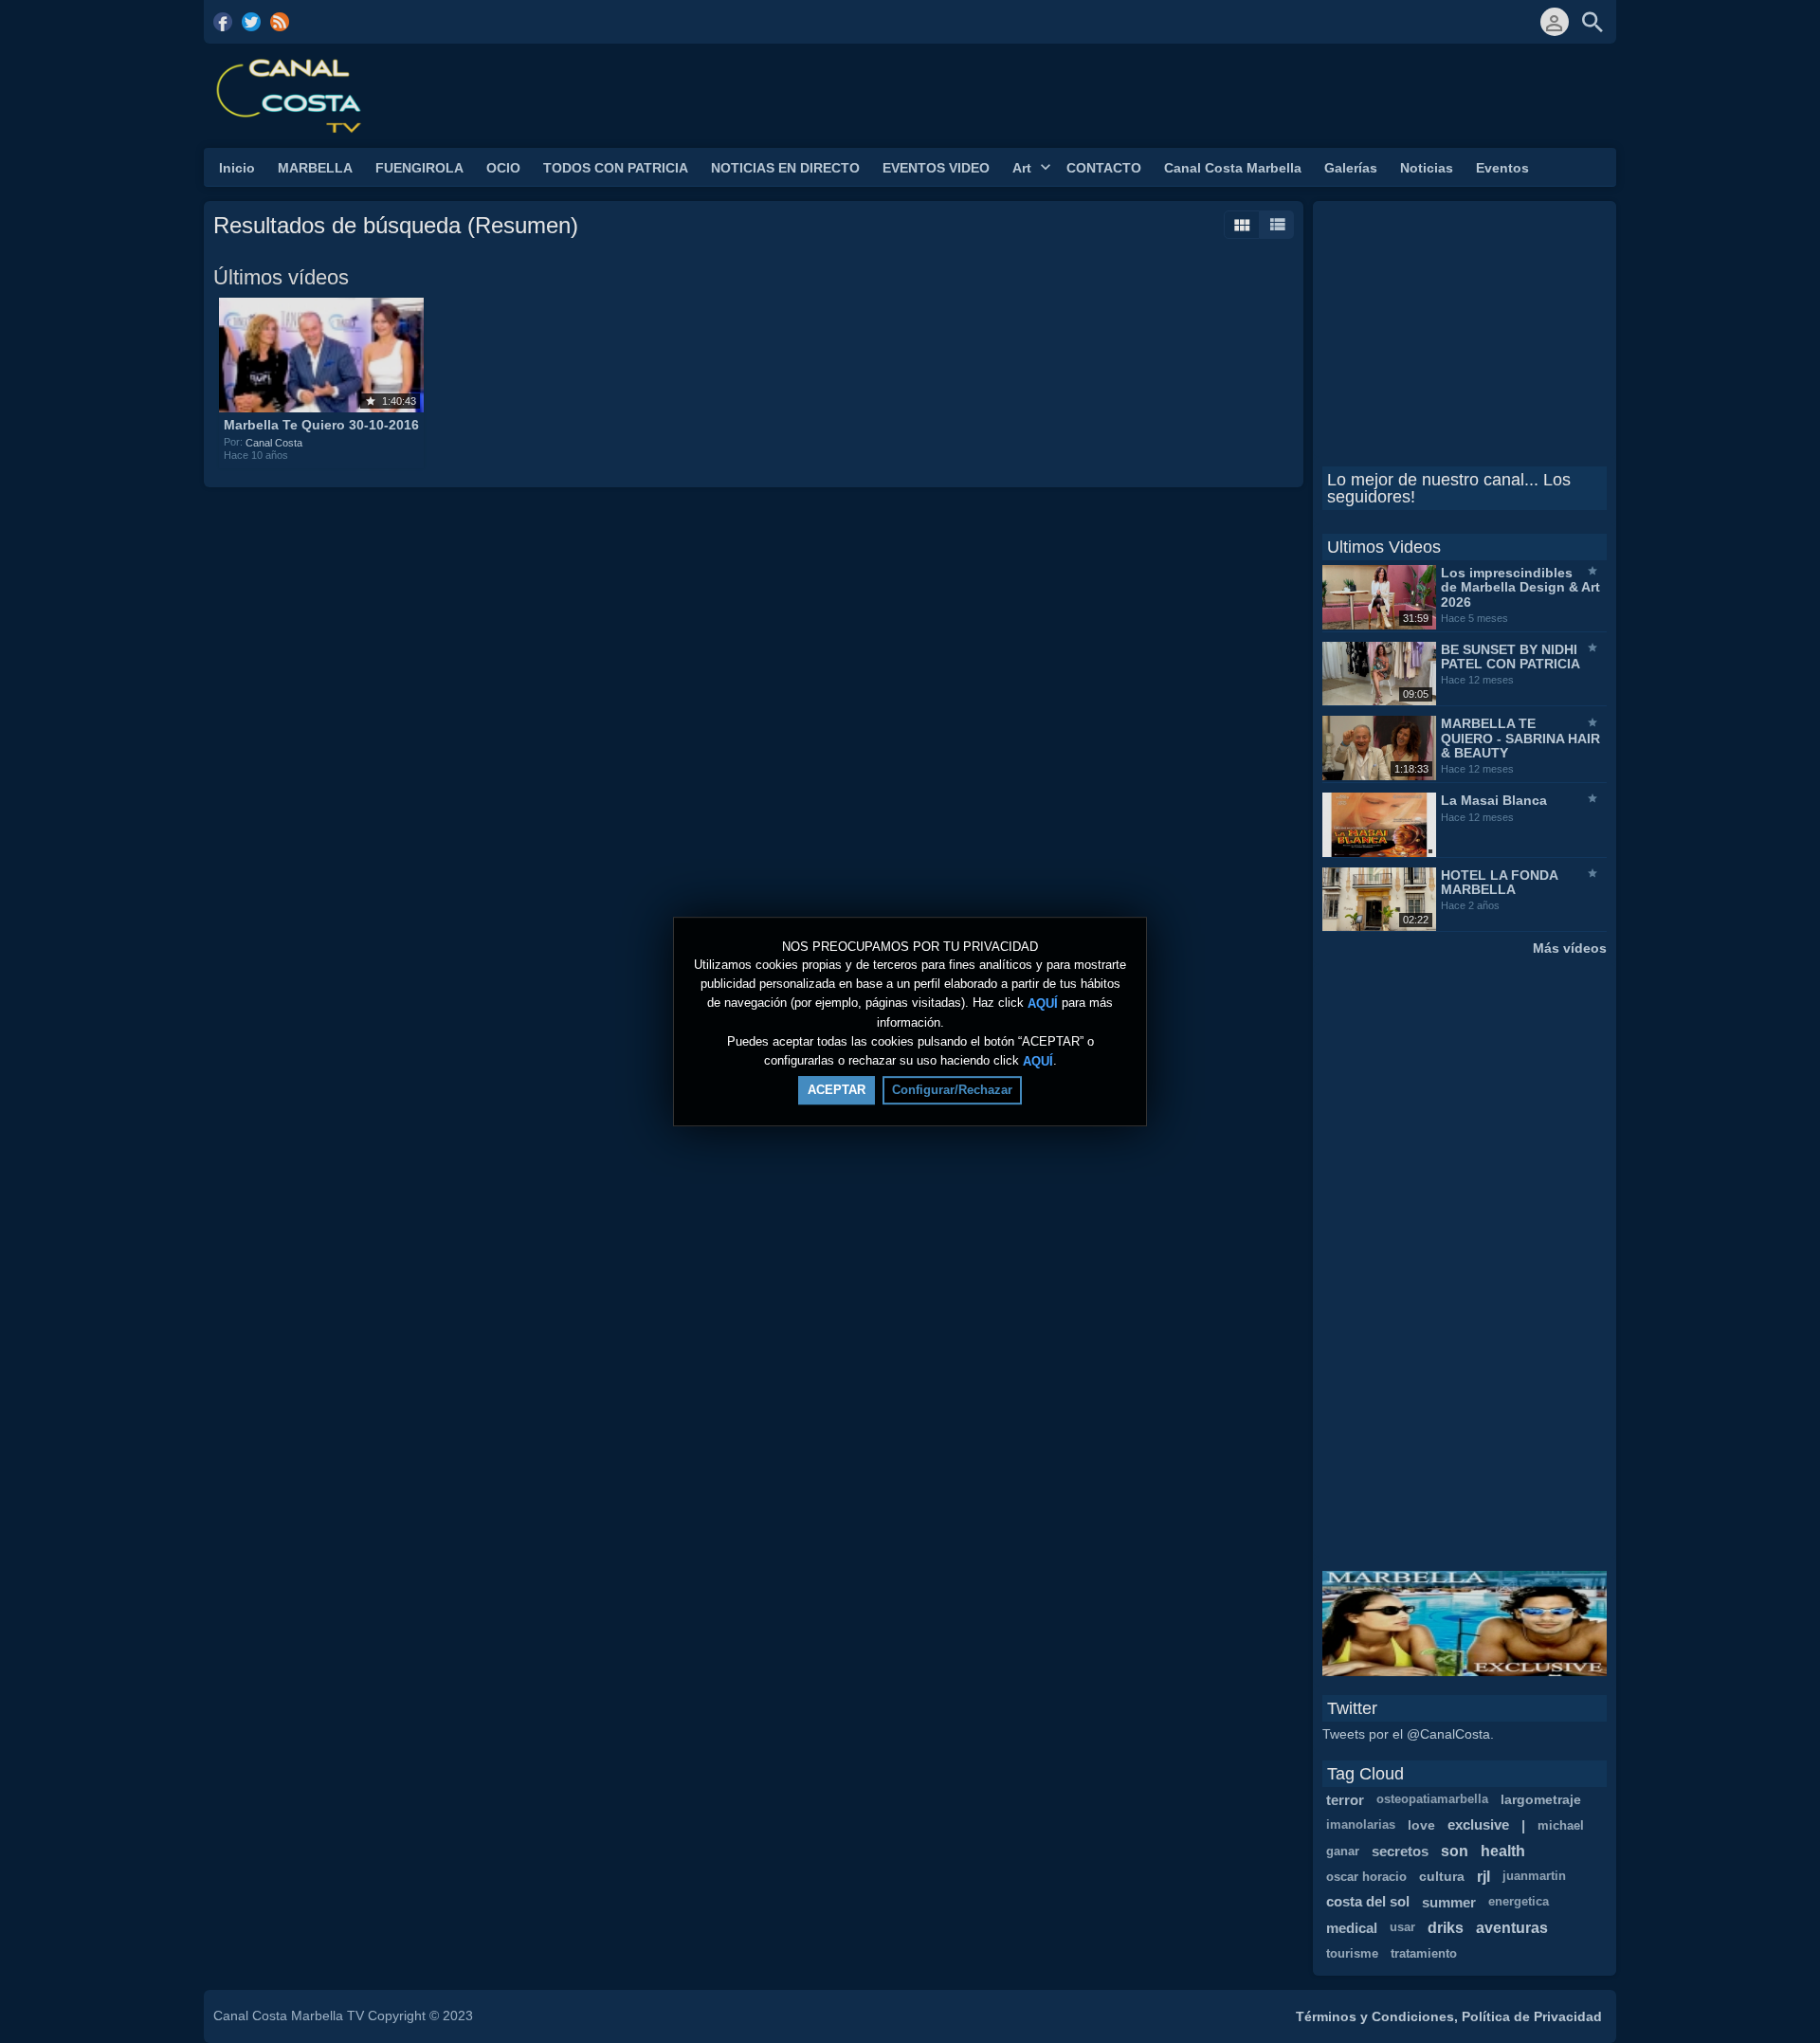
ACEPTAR (837, 1090)
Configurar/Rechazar (952, 1090)
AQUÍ (1043, 1003)
